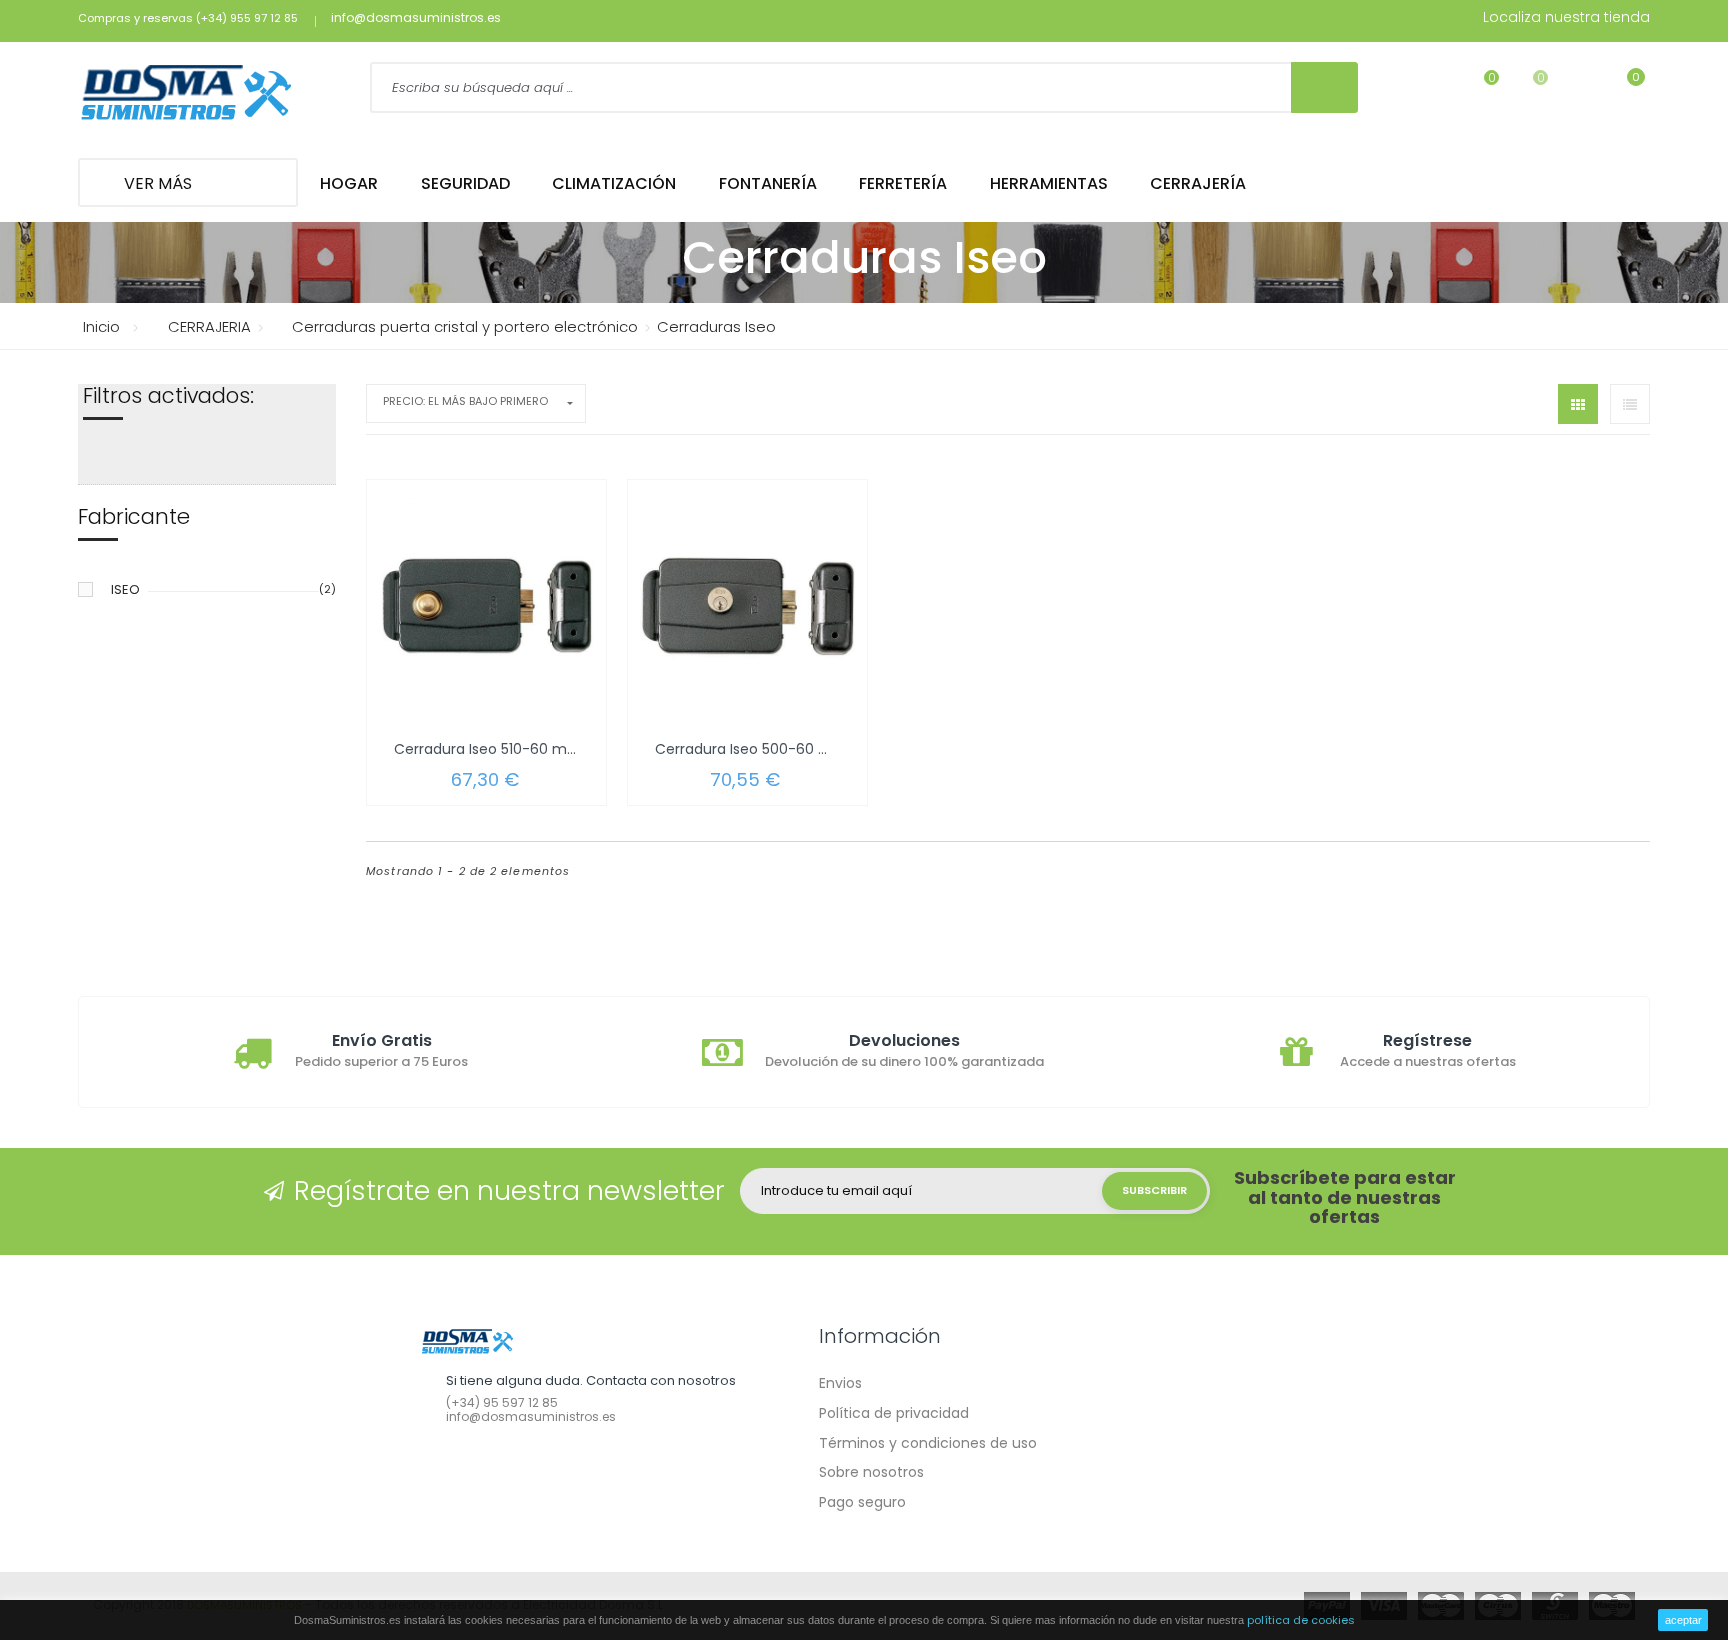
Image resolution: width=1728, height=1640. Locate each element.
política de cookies (1301, 1620)
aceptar (1683, 1620)
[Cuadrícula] (1578, 404)
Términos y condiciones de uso (928, 1443)
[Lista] (1630, 404)
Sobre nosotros (871, 1472)
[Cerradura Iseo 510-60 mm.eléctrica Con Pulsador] (486, 606)
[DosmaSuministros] (186, 94)
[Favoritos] (1478, 90)
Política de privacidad (894, 1413)
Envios (840, 1383)
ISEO (125, 589)
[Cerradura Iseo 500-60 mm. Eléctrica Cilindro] (747, 606)
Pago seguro (862, 1502)
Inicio (101, 326)
